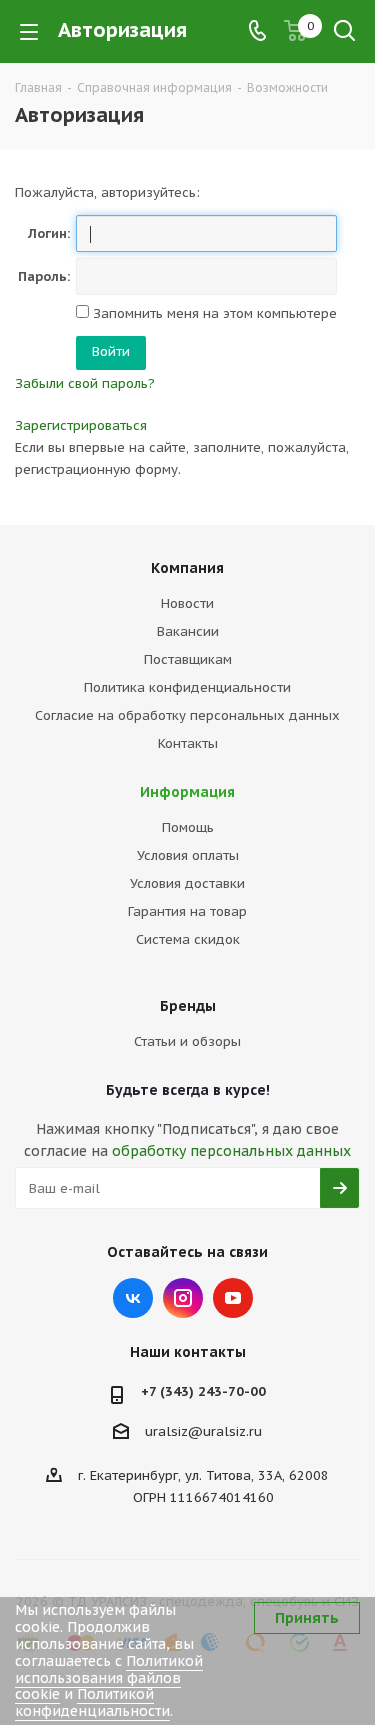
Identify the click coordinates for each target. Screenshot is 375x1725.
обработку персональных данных (231, 1151)
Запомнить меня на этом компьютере (213, 313)
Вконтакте (133, 1298)
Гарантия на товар (187, 911)
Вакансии (188, 631)
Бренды (188, 1006)
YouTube (233, 1298)
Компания (187, 568)
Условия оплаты (188, 855)
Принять (307, 1618)
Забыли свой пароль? (85, 383)
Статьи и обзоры (187, 1041)
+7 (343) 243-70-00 (203, 1391)
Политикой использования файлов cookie (109, 1678)
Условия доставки (187, 883)
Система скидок (188, 939)
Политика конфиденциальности (187, 687)
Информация (187, 792)
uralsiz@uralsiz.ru (203, 1431)
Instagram (183, 1298)
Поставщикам (188, 659)
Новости (187, 603)
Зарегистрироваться (81, 425)
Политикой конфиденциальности (92, 1702)
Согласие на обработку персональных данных (187, 715)
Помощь (188, 827)
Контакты (188, 743)
